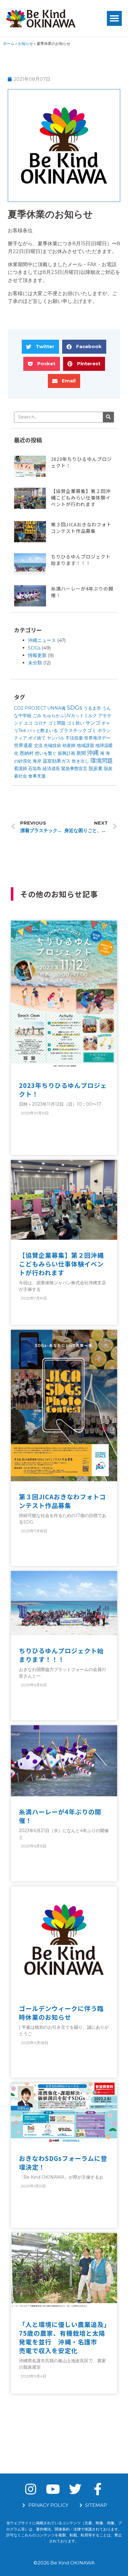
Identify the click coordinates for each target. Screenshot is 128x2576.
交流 (38, 745)
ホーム (9, 43)
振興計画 (66, 753)
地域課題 (85, 745)
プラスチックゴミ (78, 730)
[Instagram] (30, 2489)
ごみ (37, 716)
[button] (114, 18)
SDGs (34, 648)
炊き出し (80, 761)
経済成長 (51, 768)
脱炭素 (96, 768)
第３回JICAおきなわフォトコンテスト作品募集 (81, 528)
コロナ (40, 723)
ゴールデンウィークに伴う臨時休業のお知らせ (61, 2013)
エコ (28, 723)
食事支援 (37, 776)
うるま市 (92, 708)
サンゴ (93, 723)
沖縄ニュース (42, 640)
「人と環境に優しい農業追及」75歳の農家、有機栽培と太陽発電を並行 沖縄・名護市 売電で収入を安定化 (63, 2337)
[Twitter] (75, 2489)
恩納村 (27, 753)
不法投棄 (74, 738)
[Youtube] (53, 2489)
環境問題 (102, 761)
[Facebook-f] (98, 2489)
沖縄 (93, 753)
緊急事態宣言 (74, 768)
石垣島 (35, 768)
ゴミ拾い (75, 723)
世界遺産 (23, 745)
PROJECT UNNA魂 (45, 708)
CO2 (19, 708)
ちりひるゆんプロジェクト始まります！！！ (81, 560)
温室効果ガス (57, 761)
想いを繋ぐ (46, 753)
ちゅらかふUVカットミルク (70, 716)
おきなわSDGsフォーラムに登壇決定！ (63, 2163)
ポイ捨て (37, 738)
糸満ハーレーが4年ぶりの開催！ (60, 1816)
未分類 (35, 663)
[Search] (108, 417)
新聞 (81, 753)
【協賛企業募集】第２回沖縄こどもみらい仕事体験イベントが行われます (81, 498)
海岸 (37, 761)
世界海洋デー (97, 738)
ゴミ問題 (57, 723)
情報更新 (37, 655)
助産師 (69, 745)
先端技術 (53, 745)
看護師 (21, 768)
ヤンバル (56, 738)
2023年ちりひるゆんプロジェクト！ (63, 1090)
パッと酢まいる (43, 730)
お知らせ (25, 43)
